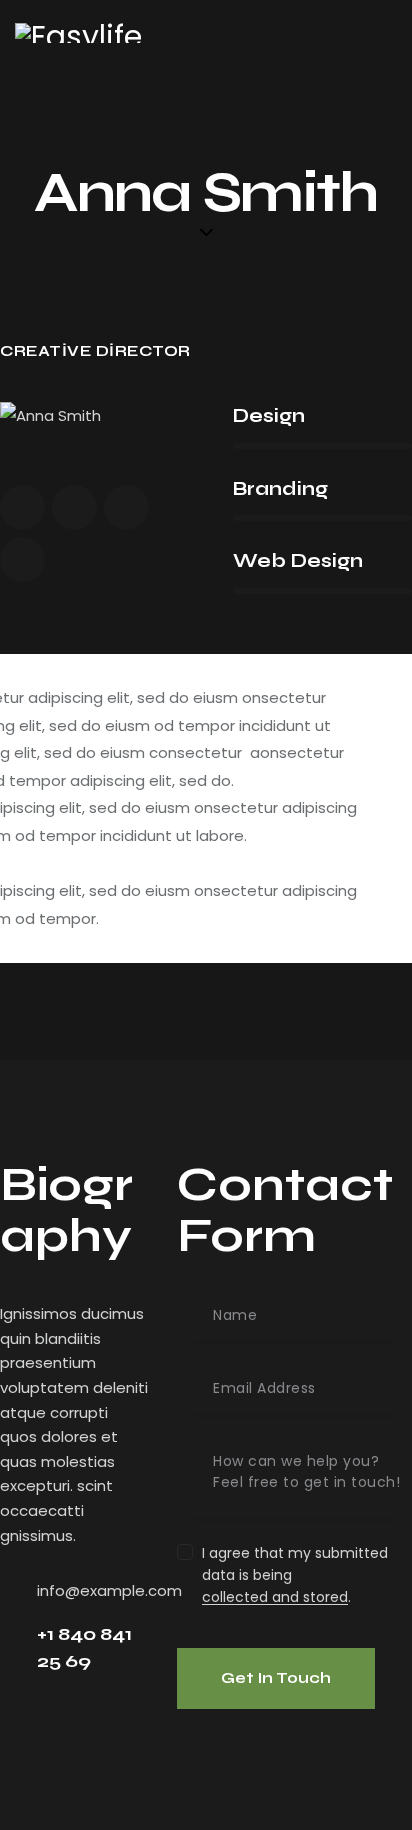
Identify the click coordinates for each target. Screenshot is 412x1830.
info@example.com (109, 1590)
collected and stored (275, 1597)
